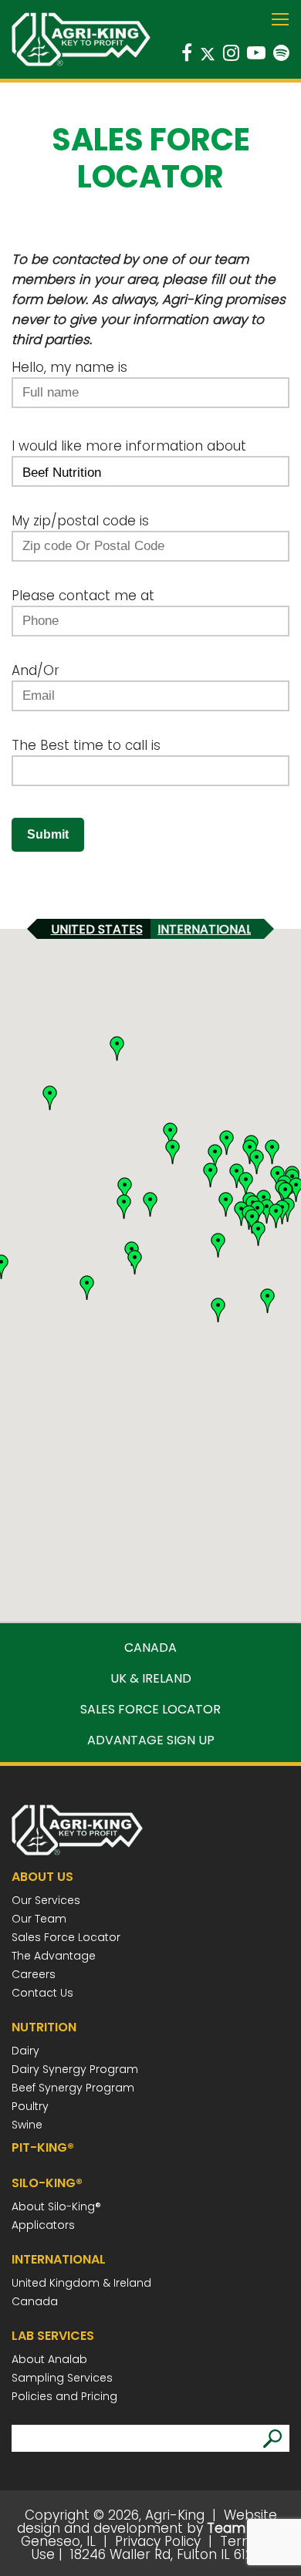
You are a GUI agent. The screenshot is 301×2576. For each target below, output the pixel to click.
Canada (35, 2301)
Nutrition (44, 2027)
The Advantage (54, 1956)
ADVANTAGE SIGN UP (151, 1740)
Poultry (30, 2106)
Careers (34, 1974)
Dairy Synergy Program (75, 2069)
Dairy (25, 2051)
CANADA (150, 1648)
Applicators (43, 2225)
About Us (42, 1877)
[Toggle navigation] (280, 21)
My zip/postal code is (80, 521)
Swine (27, 2125)
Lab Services (53, 2336)
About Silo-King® (56, 2206)
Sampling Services (62, 2378)
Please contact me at (83, 596)
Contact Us (42, 1993)
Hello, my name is (69, 367)
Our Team (39, 1919)
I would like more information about (129, 446)
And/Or (36, 670)
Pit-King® (43, 2147)
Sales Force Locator (66, 1937)
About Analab (49, 2359)
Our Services (46, 1900)
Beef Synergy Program (73, 2088)
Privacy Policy (158, 2541)
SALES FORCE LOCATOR (150, 1710)
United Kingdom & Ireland (81, 2283)
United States (97, 929)
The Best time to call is (86, 745)
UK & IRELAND (151, 1679)
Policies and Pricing (64, 2396)
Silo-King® (47, 2183)
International (205, 929)
